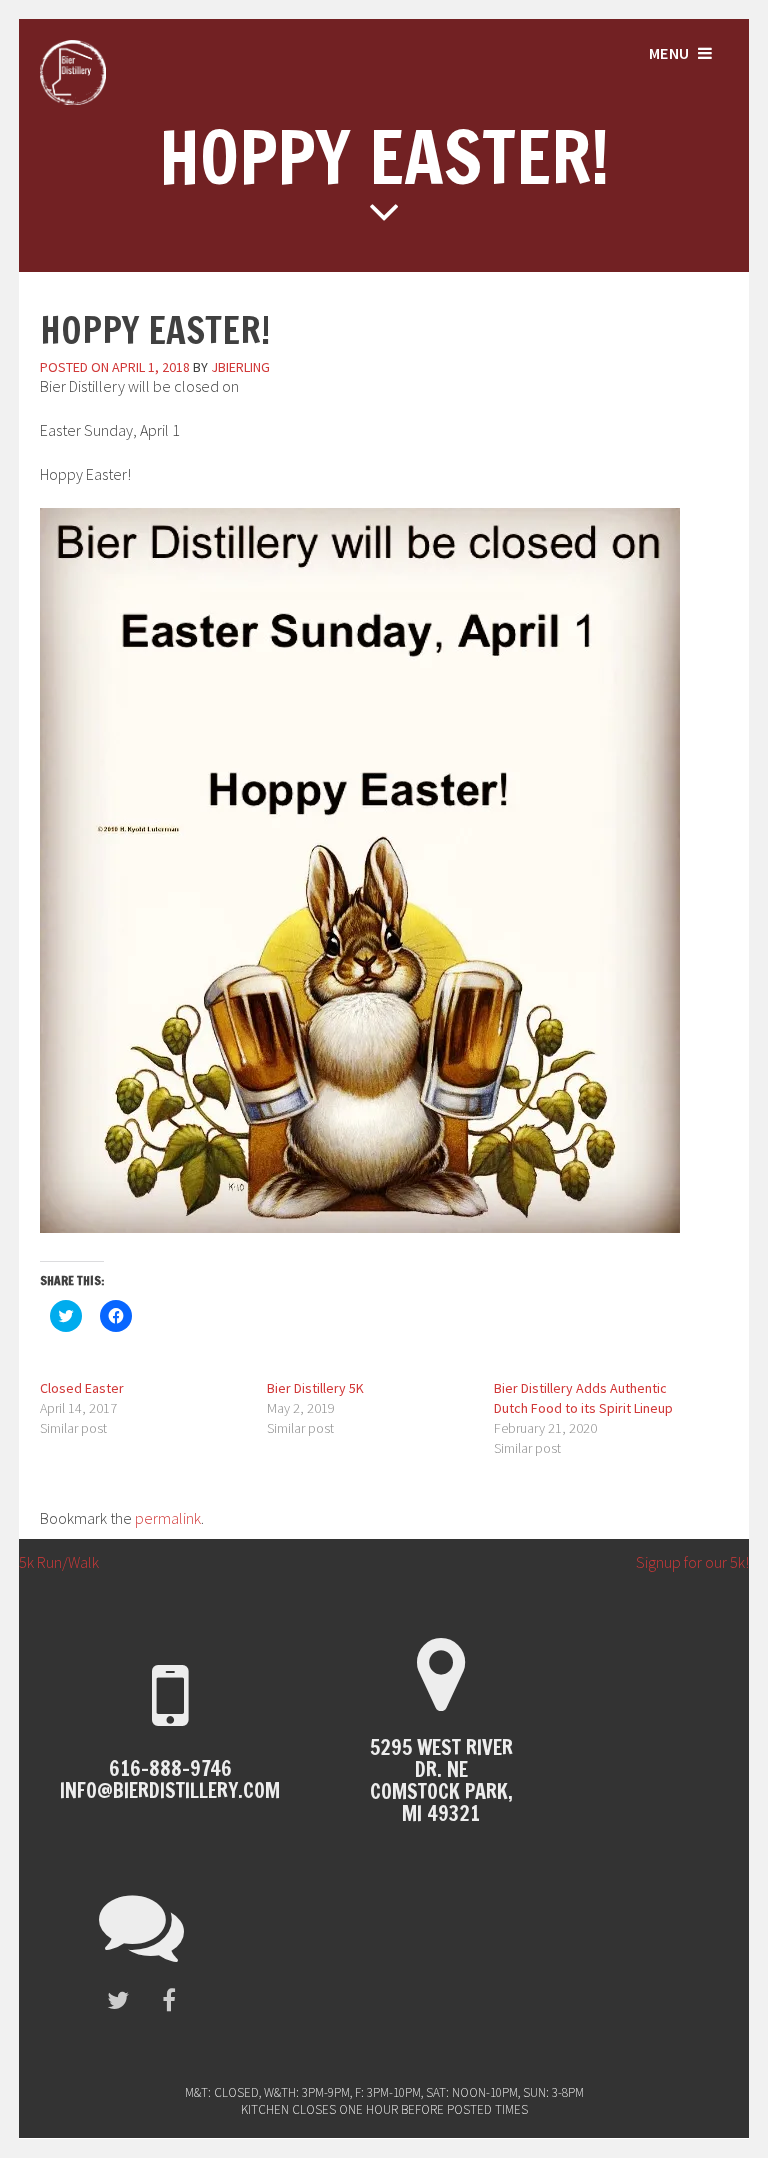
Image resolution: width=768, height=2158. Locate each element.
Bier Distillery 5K (315, 1388)
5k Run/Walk (49, 1562)
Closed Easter (82, 1388)
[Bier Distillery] (73, 99)
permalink (168, 1518)
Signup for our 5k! (702, 1562)
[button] (360, 870)
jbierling (240, 367)
